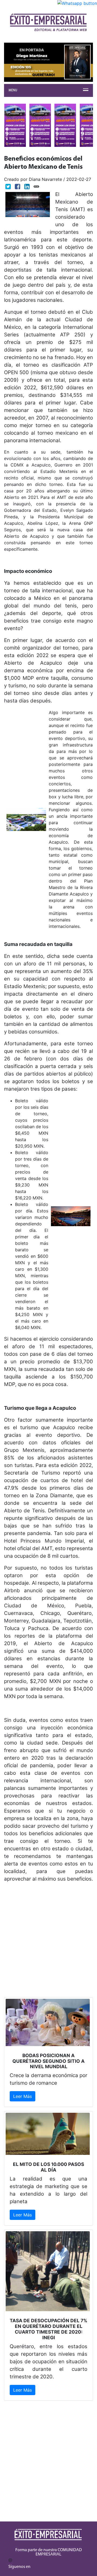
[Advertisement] (48, 1949)
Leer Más (22, 2096)
